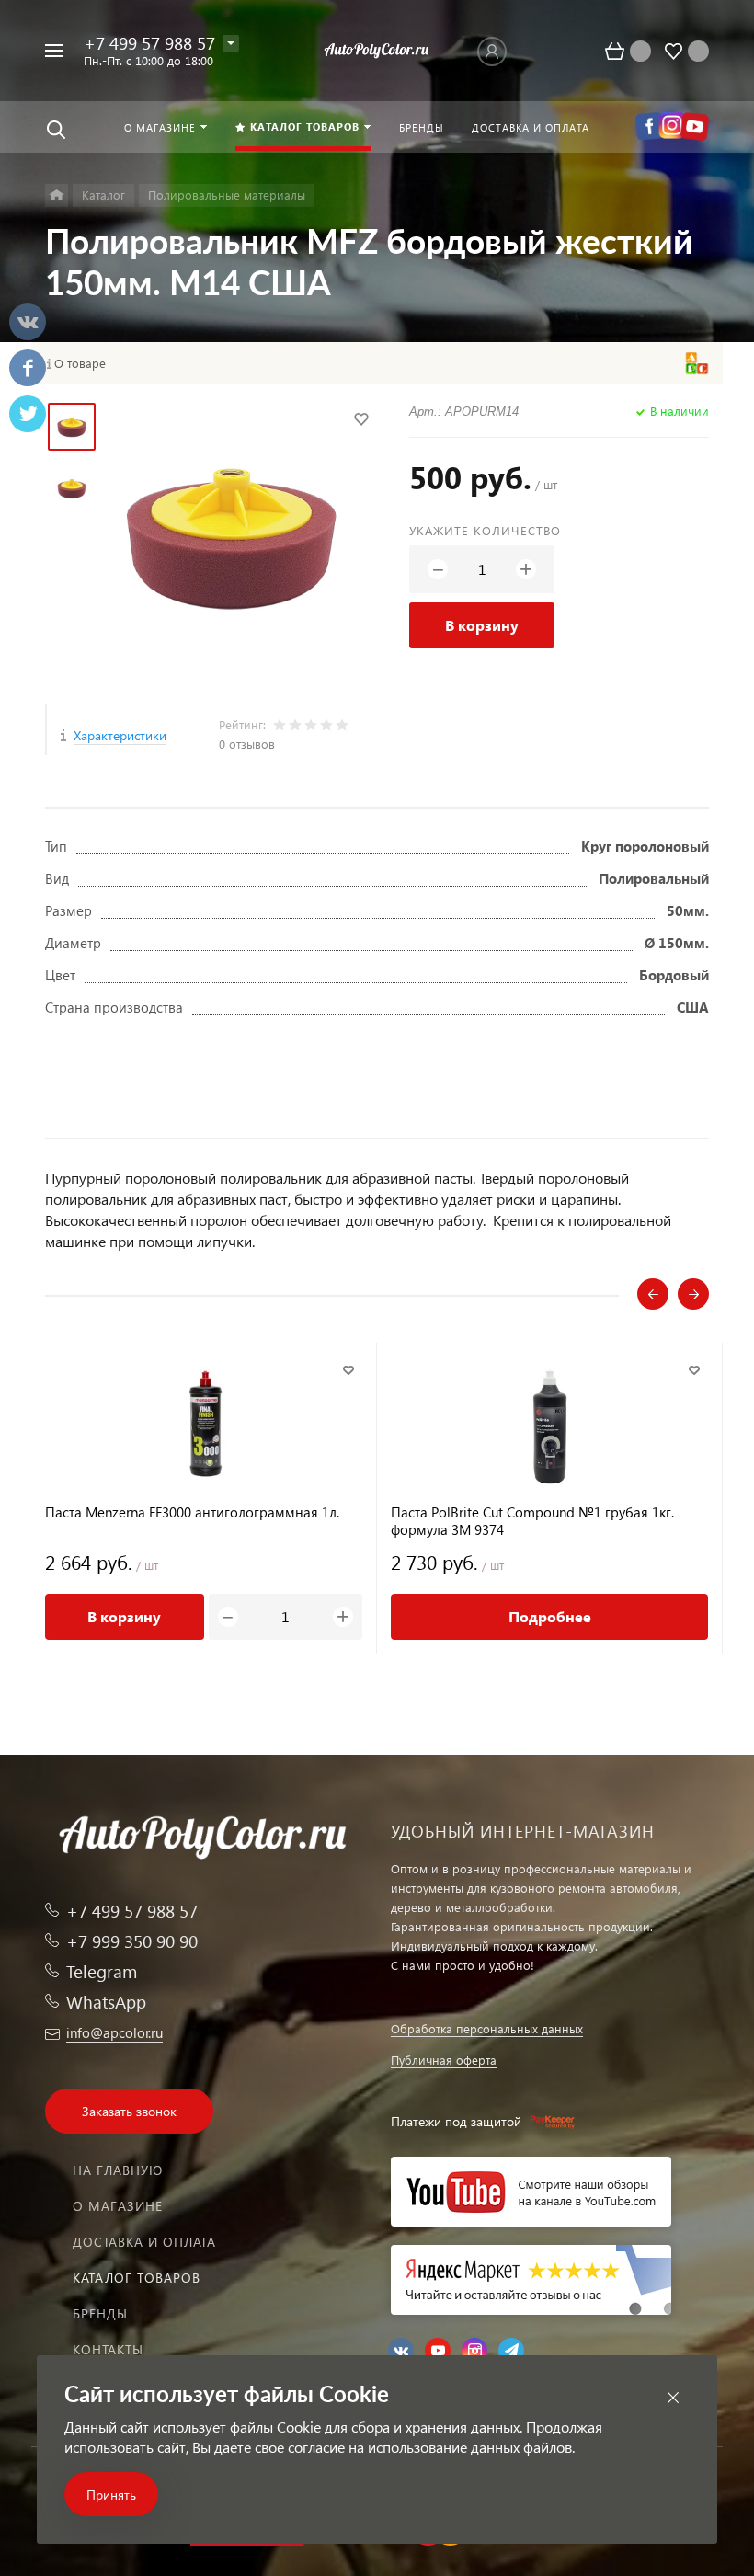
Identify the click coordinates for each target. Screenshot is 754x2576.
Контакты (108, 2349)
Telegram (102, 1971)
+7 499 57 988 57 (149, 43)
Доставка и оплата (144, 2242)
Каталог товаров (137, 2278)
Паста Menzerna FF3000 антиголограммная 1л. (192, 1512)
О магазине (118, 2206)
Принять (111, 2495)
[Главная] (57, 195)
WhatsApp (106, 2002)
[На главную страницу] (377, 51)
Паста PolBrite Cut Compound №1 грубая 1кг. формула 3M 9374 (532, 1521)
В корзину (482, 625)
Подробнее (550, 1616)
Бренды (100, 2313)
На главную (118, 2170)
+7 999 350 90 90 (132, 1941)
